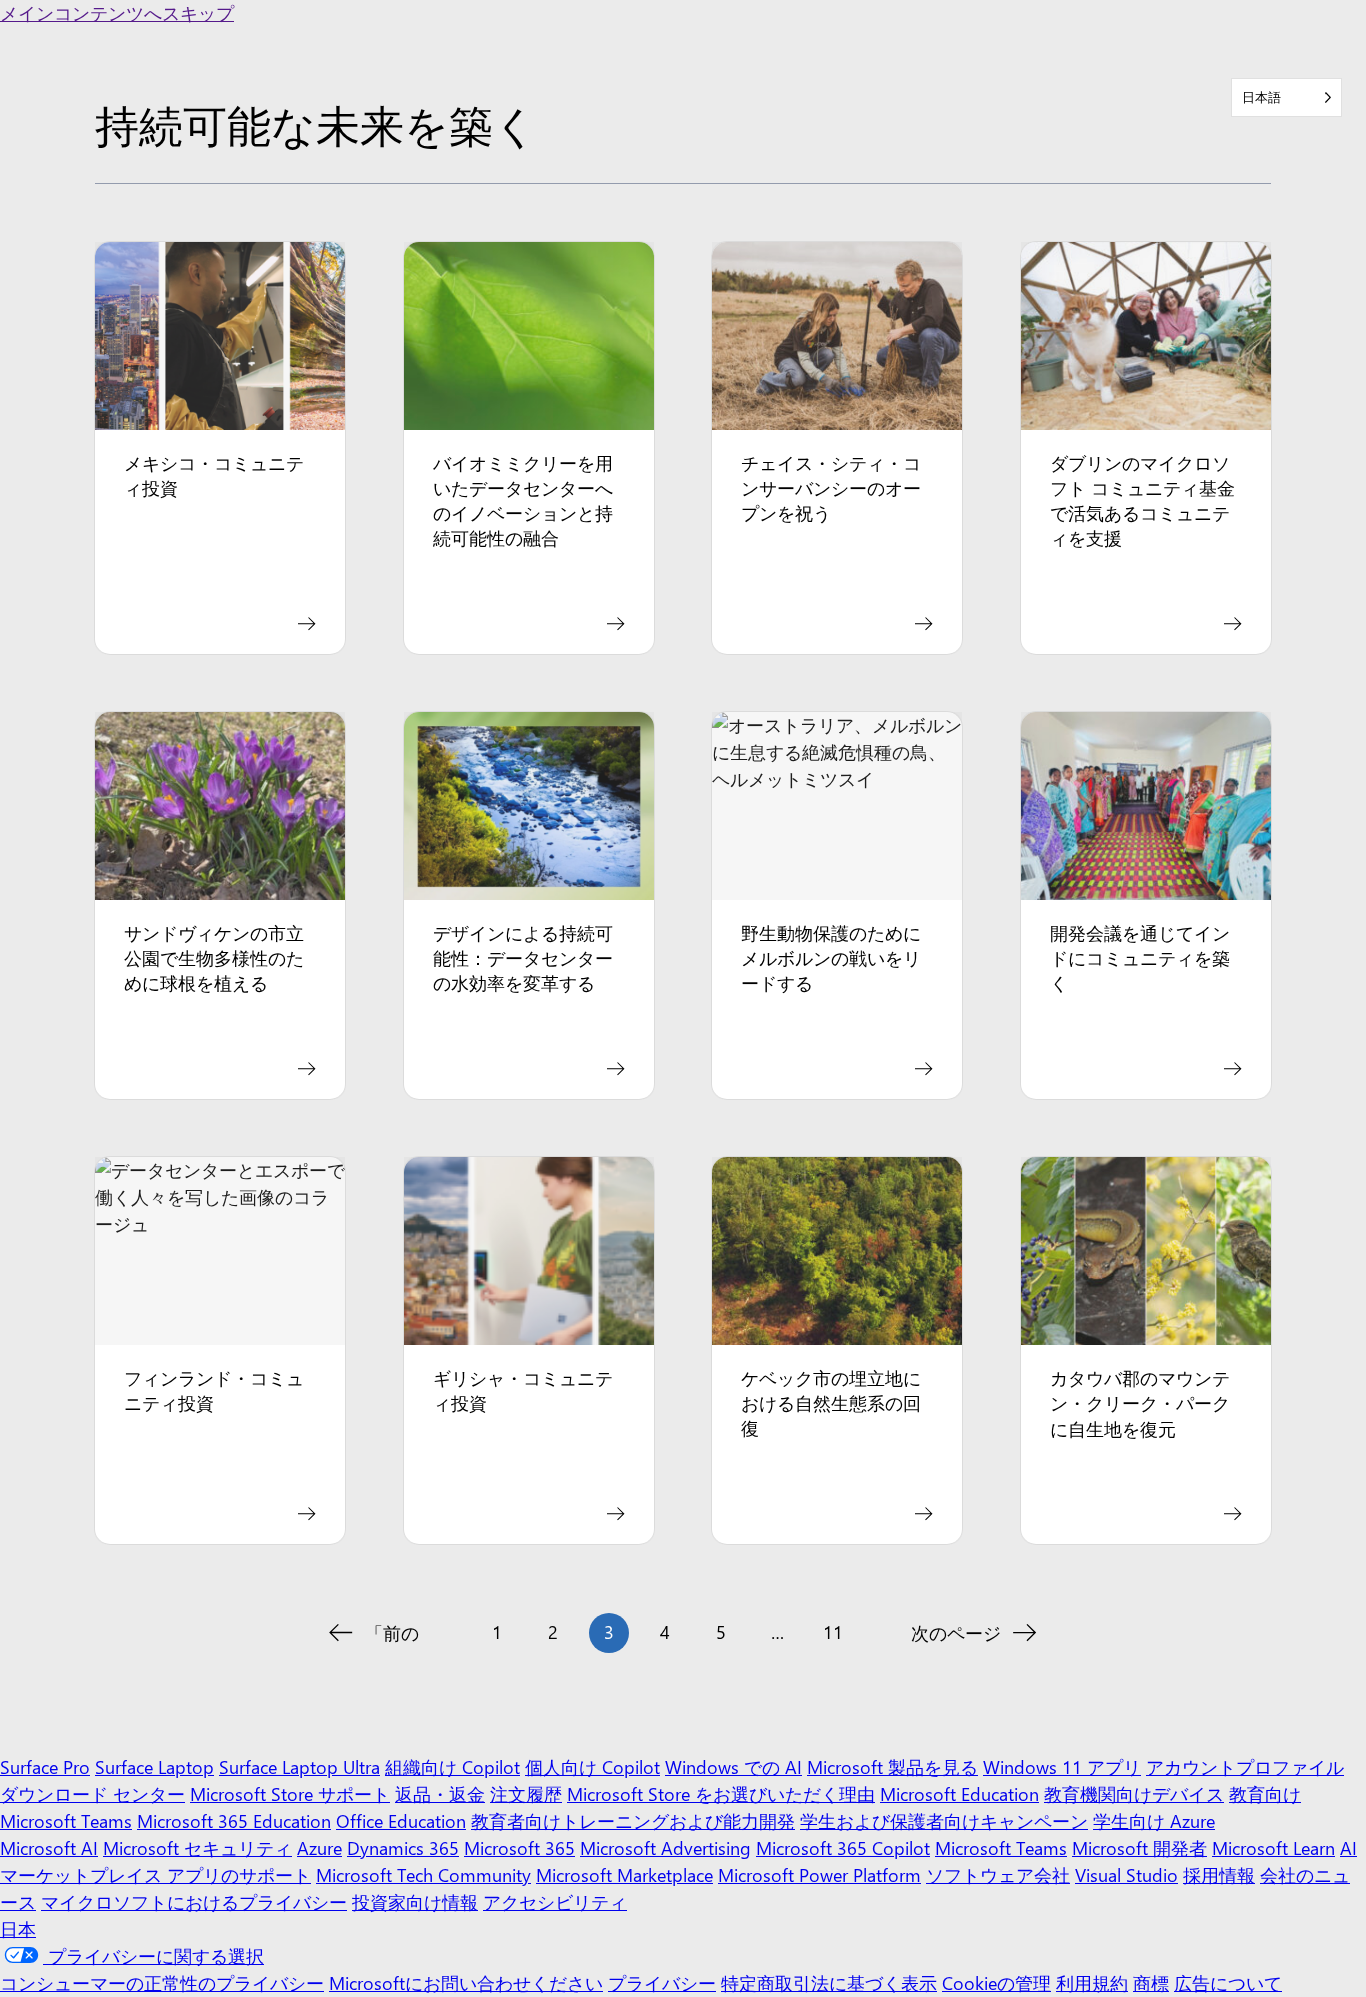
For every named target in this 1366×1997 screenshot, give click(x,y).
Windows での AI (733, 1767)
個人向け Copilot (592, 1767)
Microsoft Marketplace (624, 1875)
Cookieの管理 (996, 1983)
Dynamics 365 (403, 1848)
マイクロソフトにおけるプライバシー (194, 1902)
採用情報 (1219, 1875)
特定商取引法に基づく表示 (829, 1983)
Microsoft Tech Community (423, 1875)
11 (833, 1632)
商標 (1151, 1983)
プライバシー (662, 1983)
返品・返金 (440, 1794)
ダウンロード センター (92, 1794)
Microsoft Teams (1001, 1848)
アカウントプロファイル (1245, 1767)
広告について (1228, 1983)
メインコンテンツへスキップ (117, 13)
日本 (18, 1929)
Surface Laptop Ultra (299, 1767)
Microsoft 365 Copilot (843, 1848)
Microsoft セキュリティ (197, 1848)
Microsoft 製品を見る (892, 1767)
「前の (392, 1633)
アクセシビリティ (555, 1902)
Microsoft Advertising (665, 1848)
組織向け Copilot (452, 1767)
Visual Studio (1126, 1875)
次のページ (956, 1633)
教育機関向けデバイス (1134, 1794)
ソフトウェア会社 (998, 1875)
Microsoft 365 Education (234, 1821)
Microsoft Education (959, 1794)
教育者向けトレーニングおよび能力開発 (633, 1821)
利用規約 (1092, 1983)
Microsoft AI (49, 1848)
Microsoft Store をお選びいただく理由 (721, 1794)
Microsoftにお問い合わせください (466, 1983)
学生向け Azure (1154, 1821)
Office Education (401, 1821)
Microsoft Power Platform (819, 1875)
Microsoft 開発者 (1139, 1848)
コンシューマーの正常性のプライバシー (162, 1983)
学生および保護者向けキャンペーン (944, 1821)
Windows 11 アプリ (1062, 1767)
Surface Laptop (154, 1767)
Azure (319, 1848)
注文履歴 (526, 1794)
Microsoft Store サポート (290, 1794)
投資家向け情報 (415, 1902)
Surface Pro (45, 1767)
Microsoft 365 (519, 1848)
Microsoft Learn (1273, 1848)
